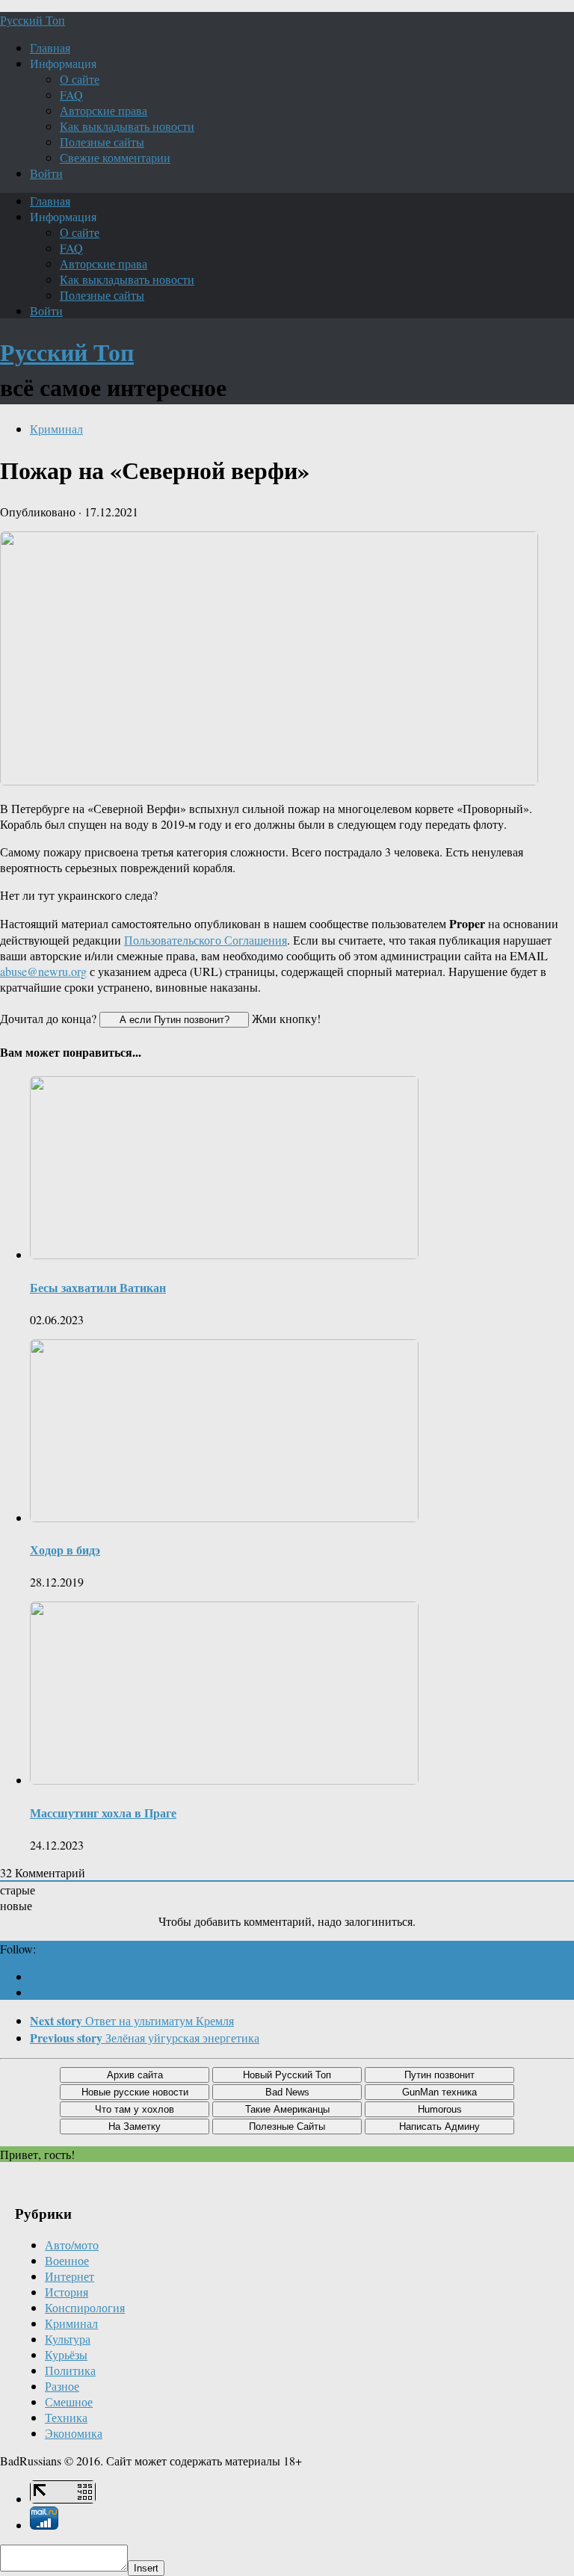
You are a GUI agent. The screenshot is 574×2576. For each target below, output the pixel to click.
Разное (62, 2386)
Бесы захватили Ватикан (98, 1287)
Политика (70, 2370)
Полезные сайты (102, 142)
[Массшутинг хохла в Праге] (224, 1780)
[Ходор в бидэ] (224, 1517)
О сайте (80, 79)
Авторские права (104, 110)
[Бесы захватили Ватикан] (224, 1254)
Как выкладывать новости (127, 126)
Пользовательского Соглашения (206, 940)
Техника (66, 2417)
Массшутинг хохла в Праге (103, 1813)
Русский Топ (33, 20)
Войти (46, 173)
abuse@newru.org (43, 971)
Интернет (70, 2276)
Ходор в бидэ (65, 1550)
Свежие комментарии (115, 157)
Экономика (74, 2433)
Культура (68, 2339)
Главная (50, 47)
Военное (67, 2260)
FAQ (71, 95)
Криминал (56, 429)
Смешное (69, 2402)
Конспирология (85, 2307)
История (67, 2292)
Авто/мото (72, 2245)
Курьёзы (66, 2354)
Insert (146, 2568)
